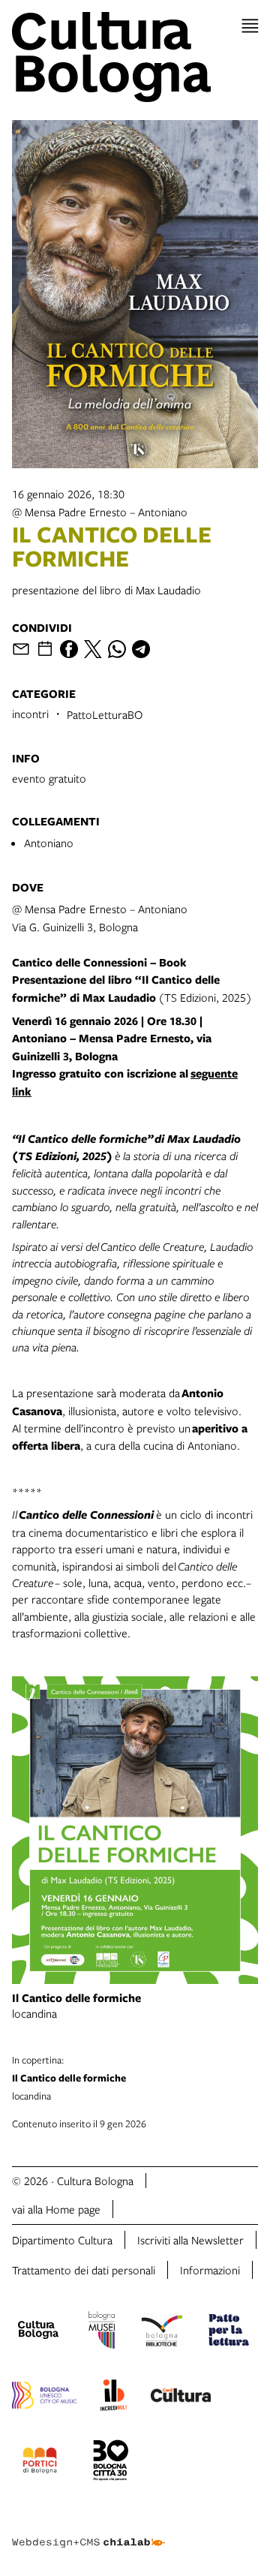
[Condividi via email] (21, 649)
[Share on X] (93, 649)
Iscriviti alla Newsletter (190, 2240)
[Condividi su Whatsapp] (117, 649)
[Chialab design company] (88, 2531)
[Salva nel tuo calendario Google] (45, 649)
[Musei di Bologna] (102, 2332)
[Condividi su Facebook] (69, 649)
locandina (69, 2078)
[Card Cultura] (181, 2397)
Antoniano (49, 843)
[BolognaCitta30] (111, 2463)
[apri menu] (250, 26)
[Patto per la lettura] (229, 2332)
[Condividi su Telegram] (141, 649)
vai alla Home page (56, 2209)
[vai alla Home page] (135, 57)
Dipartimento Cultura (62, 2240)
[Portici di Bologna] (40, 2463)
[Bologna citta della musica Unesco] (44, 2397)
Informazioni (210, 2270)
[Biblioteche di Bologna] (162, 2332)
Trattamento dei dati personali (84, 2270)
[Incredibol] (114, 2397)
